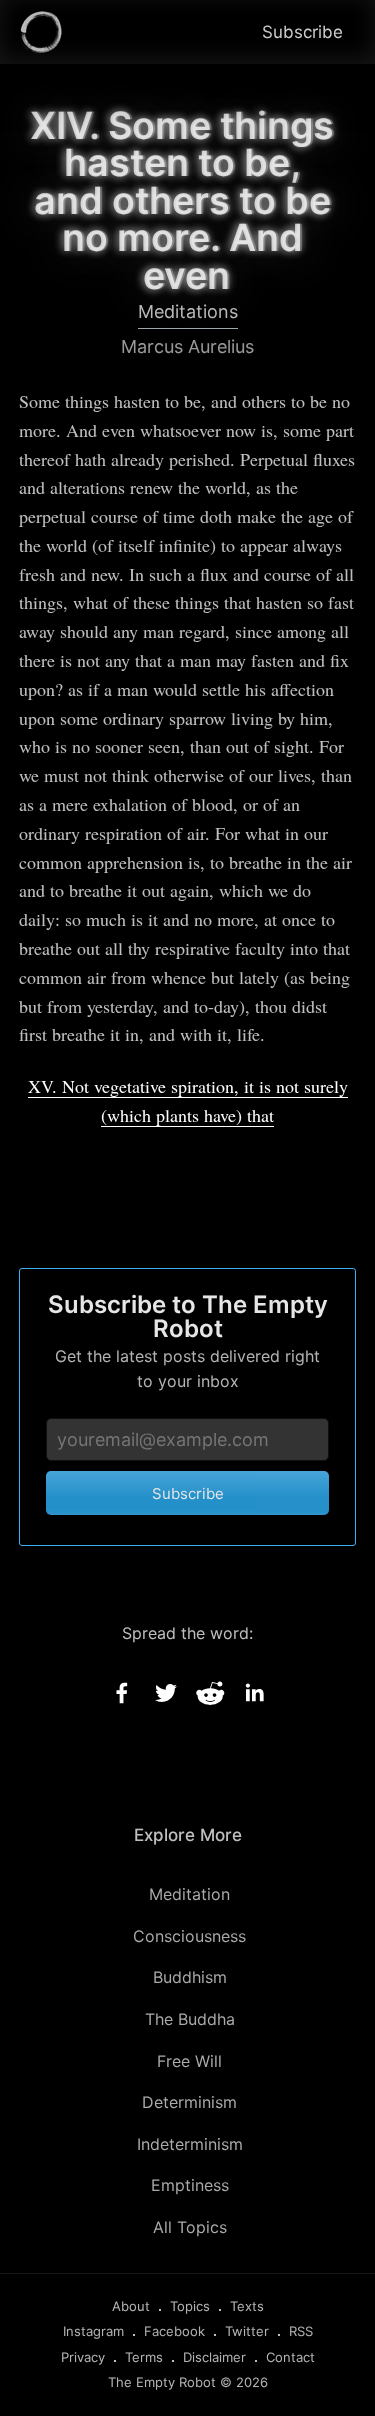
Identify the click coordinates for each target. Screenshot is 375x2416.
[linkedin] (254, 1693)
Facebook (174, 2331)
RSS (301, 2331)
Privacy (83, 2357)
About (131, 2306)
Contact (290, 2357)
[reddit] (210, 1693)
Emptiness (190, 2185)
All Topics (190, 2227)
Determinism (189, 2102)
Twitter (247, 2331)
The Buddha (190, 2019)
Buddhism (190, 1977)
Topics (190, 2306)
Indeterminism (190, 2144)
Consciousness (189, 1936)
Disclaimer (214, 2357)
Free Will (189, 2061)
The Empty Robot (162, 2382)
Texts (247, 2306)
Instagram (93, 2331)
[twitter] (166, 1693)
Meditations (188, 311)
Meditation (189, 1894)
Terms (144, 2357)
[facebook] (122, 1693)
